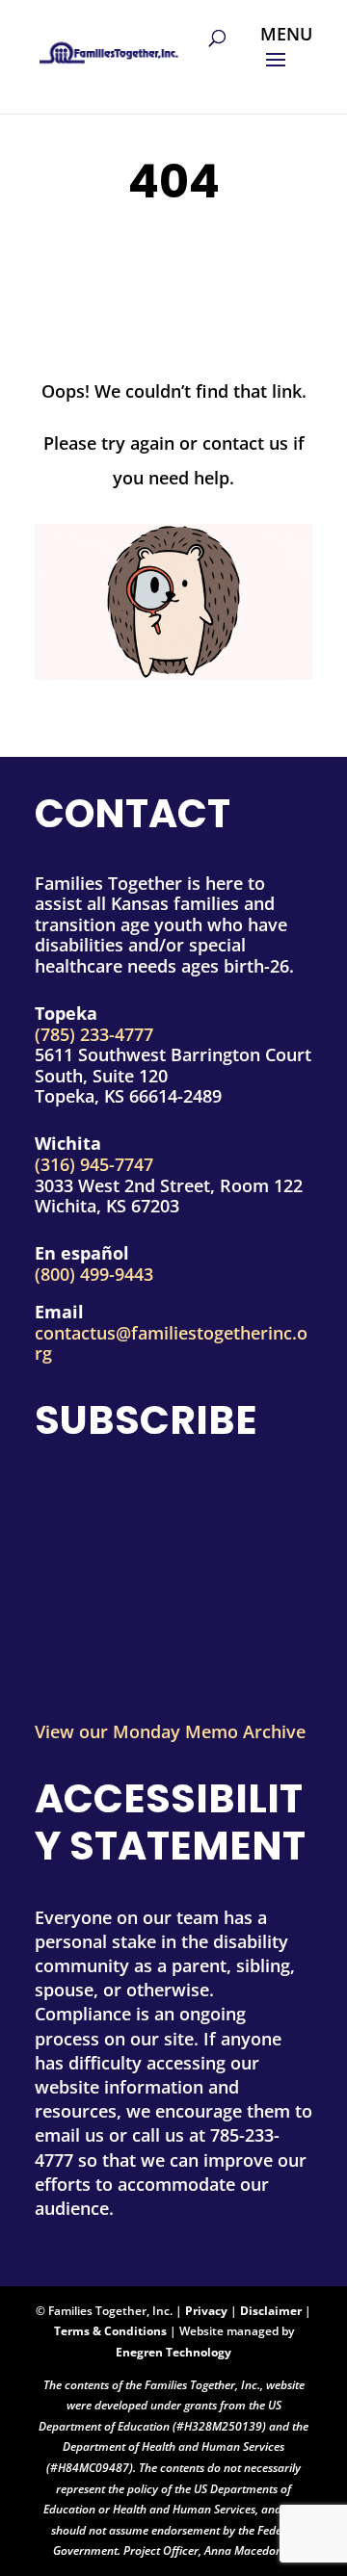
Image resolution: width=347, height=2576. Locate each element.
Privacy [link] (206, 2311)
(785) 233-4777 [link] (94, 1034)
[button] (286, 61)
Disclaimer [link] (271, 2311)
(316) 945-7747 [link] (94, 1164)
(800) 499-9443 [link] (94, 1274)
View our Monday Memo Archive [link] (170, 1731)
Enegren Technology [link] (173, 2352)
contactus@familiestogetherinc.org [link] (171, 1343)
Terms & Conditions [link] (110, 2331)
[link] (109, 47)
